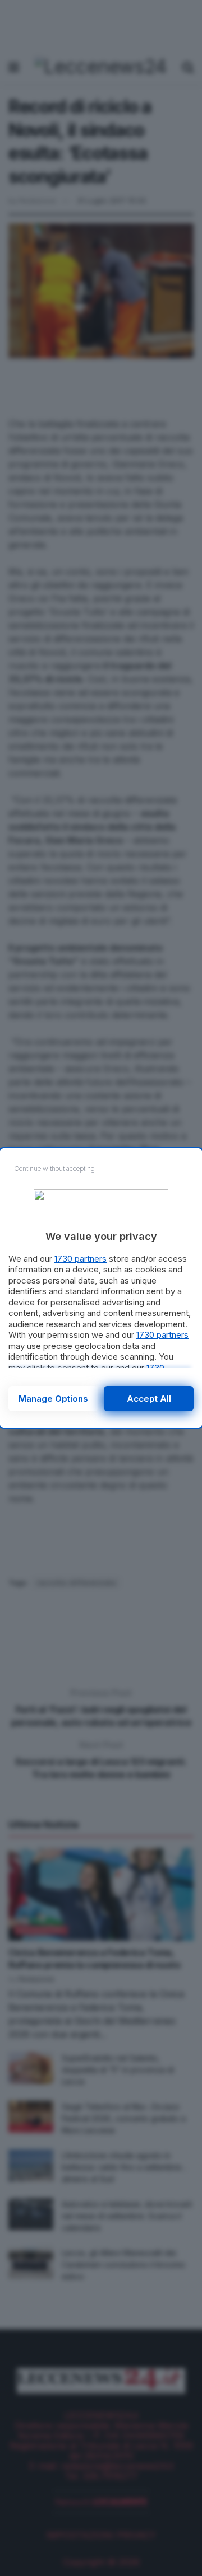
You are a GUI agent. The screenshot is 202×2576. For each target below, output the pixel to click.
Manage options (53, 1399)
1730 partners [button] (81, 1259)
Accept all (149, 1399)
